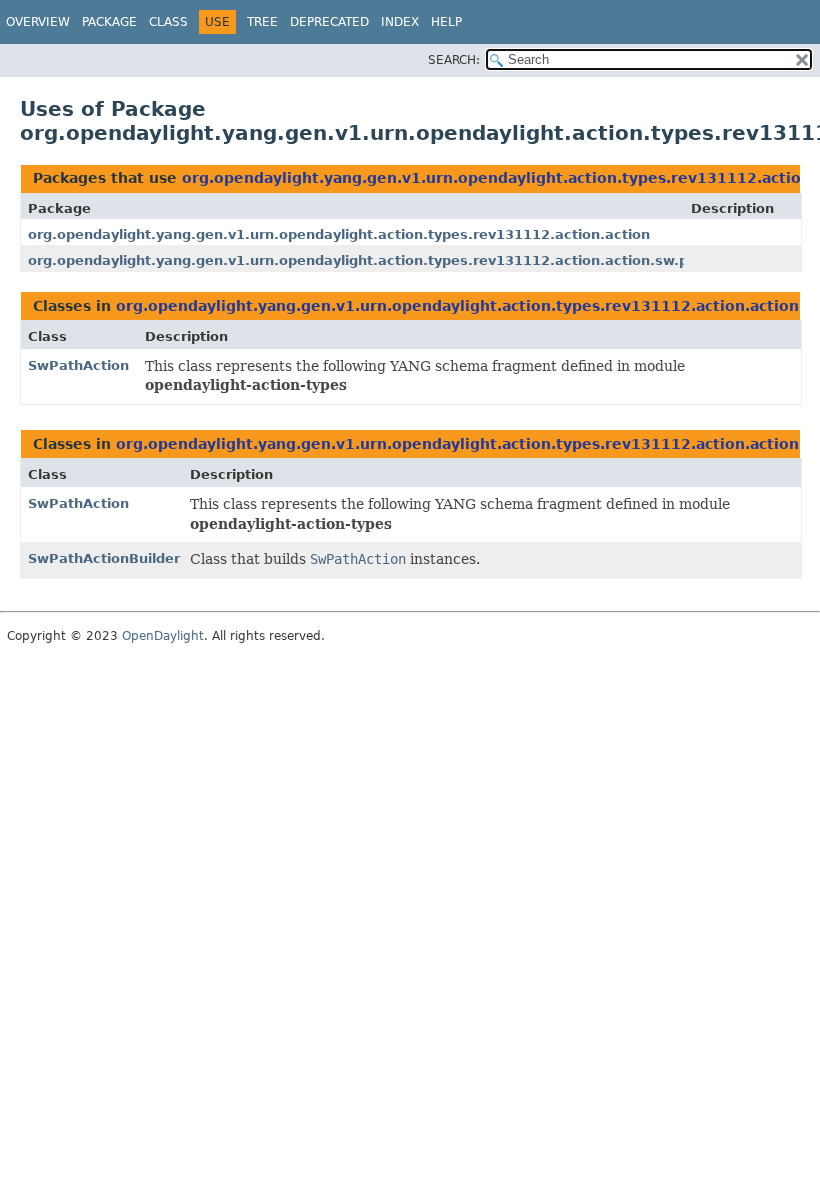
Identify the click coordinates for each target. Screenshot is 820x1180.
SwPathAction (78, 365)
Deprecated (329, 22)
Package (109, 22)
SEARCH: (454, 60)
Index (400, 22)
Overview (38, 22)
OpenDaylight (163, 636)
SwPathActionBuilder (104, 558)
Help (446, 22)
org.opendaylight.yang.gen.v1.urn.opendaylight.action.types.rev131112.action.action (339, 234)
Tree (262, 22)
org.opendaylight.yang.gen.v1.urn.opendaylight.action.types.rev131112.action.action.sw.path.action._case (418, 260)
